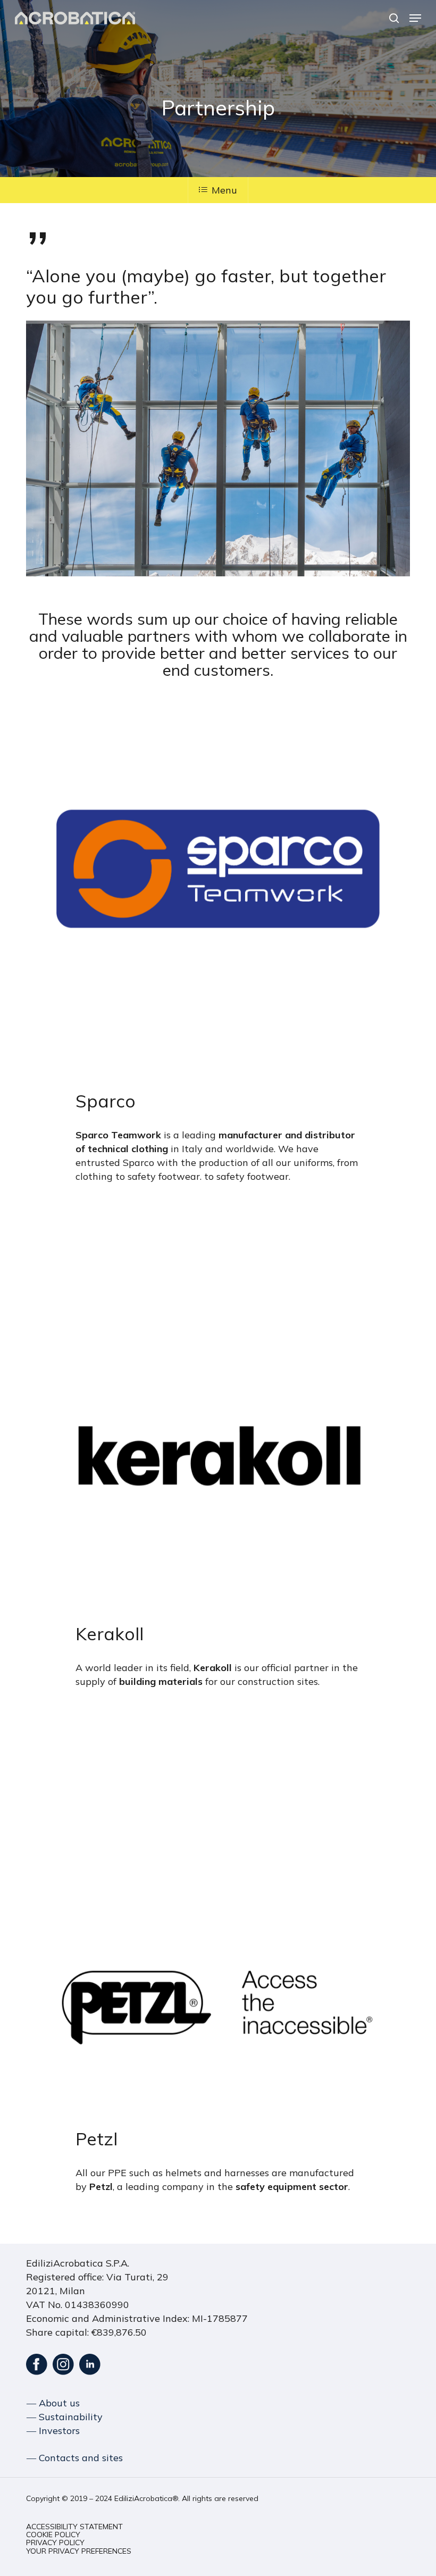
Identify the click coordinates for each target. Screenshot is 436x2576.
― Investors (53, 2431)
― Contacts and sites (75, 2458)
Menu (224, 190)
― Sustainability (65, 2417)
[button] (415, 18)
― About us (53, 2403)
